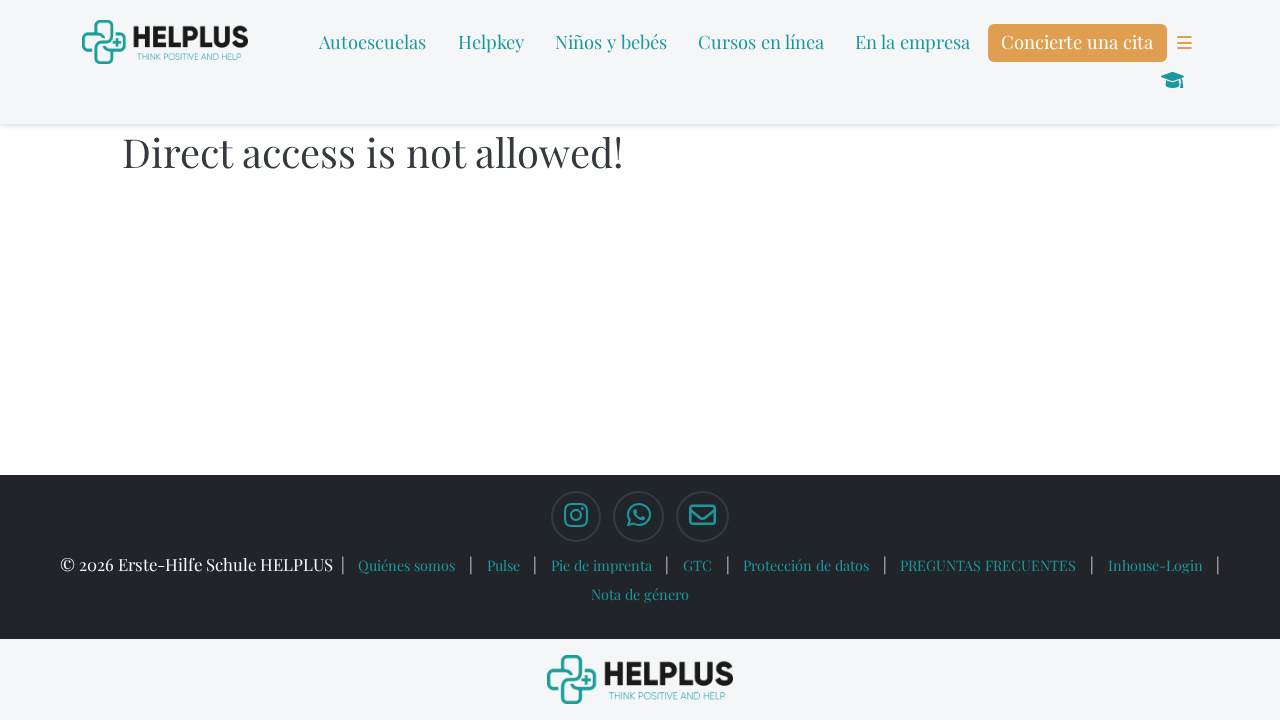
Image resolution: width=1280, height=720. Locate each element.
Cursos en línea (761, 41)
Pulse (503, 565)
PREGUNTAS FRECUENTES (988, 565)
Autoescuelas (372, 41)
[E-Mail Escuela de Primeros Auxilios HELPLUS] (702, 517)
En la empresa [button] (912, 41)
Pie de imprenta (601, 565)
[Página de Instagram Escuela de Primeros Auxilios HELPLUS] (576, 517)
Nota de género (640, 594)
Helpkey (491, 41)
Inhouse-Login (1155, 565)
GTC (697, 565)
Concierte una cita (1077, 41)
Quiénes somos (406, 565)
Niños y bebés (611, 41)
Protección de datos (806, 565)
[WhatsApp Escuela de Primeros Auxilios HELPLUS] (638, 517)
